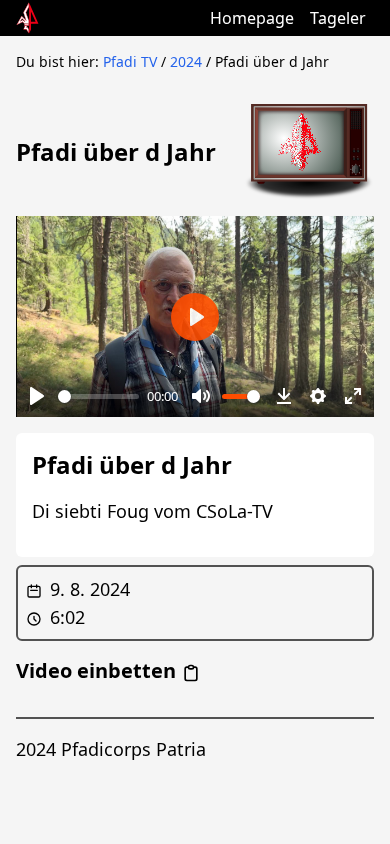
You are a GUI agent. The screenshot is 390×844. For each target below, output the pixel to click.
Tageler (338, 18)
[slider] (98, 396)
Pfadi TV (130, 61)
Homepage (252, 18)
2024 (186, 61)
